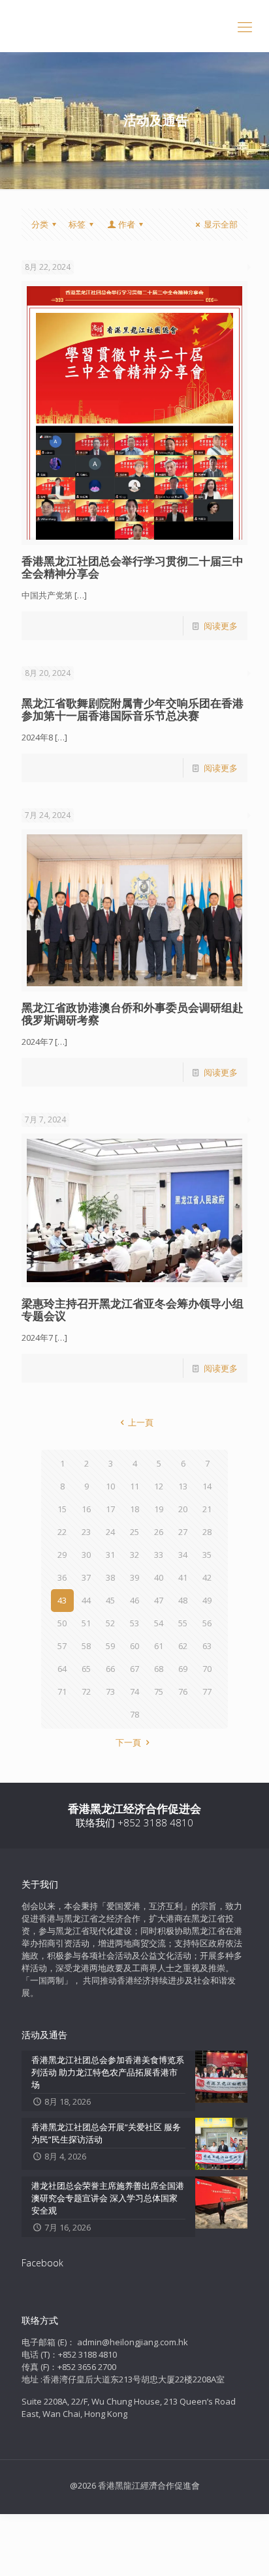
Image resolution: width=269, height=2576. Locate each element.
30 (86, 1555)
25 (134, 1532)
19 (159, 1509)
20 (183, 1509)
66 (110, 1669)
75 (159, 1691)
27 (183, 1532)
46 (134, 1600)
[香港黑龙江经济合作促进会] (134, 26)
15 (62, 1509)
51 (86, 1623)
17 (110, 1509)
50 (62, 1623)
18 (134, 1509)
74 (134, 1691)
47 (159, 1600)
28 (207, 1532)
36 (62, 1577)
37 (86, 1577)
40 (159, 1577)
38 (110, 1577)
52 (110, 1623)
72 (86, 1691)
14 (207, 1486)
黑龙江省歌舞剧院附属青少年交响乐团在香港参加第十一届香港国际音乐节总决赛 (133, 709)
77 (207, 1691)
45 (110, 1600)
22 (62, 1532)
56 (207, 1623)
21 (207, 1509)
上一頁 (140, 1422)
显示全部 (221, 224)
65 (86, 1669)
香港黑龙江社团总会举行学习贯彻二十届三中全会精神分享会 (133, 567)
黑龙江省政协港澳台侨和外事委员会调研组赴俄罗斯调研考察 (133, 1014)
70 (207, 1669)
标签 (77, 224)
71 (62, 1691)
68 (159, 1669)
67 (134, 1669)
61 (159, 1646)
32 (134, 1555)
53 (134, 1623)
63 (207, 1646)
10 (110, 1486)
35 (207, 1555)
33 (159, 1555)
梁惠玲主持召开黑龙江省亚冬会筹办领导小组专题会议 (133, 1310)
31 (110, 1555)
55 (183, 1623)
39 (134, 1577)
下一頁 (128, 1742)
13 (183, 1486)
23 (86, 1532)
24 (110, 1532)
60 (134, 1646)
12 (159, 1486)
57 (62, 1646)
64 (62, 1669)
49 (207, 1600)
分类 (40, 224)
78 (134, 1714)
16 (86, 1509)
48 (183, 1600)
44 (86, 1600)
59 (110, 1646)
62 (183, 1646)
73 (110, 1691)
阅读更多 (221, 626)
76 (183, 1691)
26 (159, 1532)
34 (183, 1555)
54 (159, 1623)
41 (183, 1577)
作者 (127, 224)
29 (62, 1555)
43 (62, 1600)
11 (134, 1486)
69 (183, 1669)
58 (86, 1646)
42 (207, 1577)
